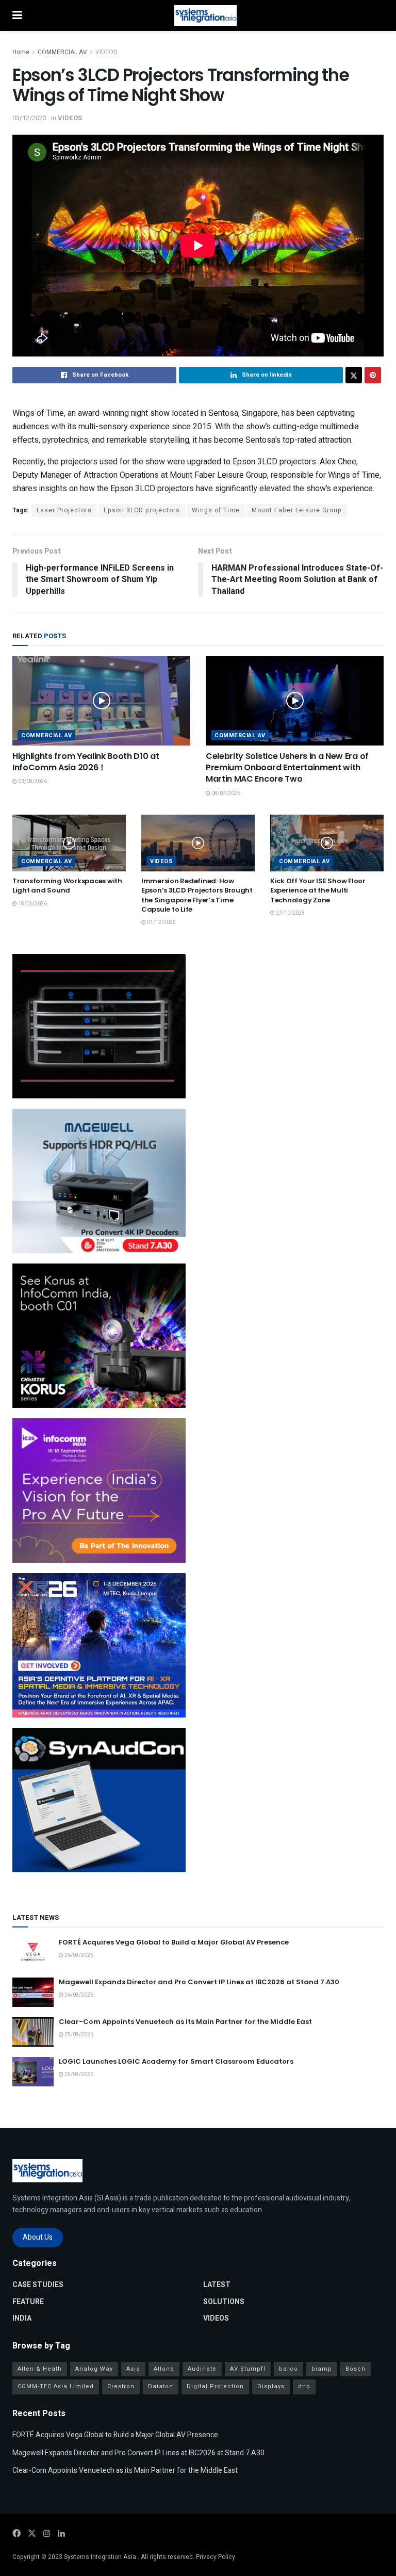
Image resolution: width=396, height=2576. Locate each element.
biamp (322, 2369)
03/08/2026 (32, 782)
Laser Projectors (64, 510)
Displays (271, 2386)
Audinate (202, 2369)
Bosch (356, 2369)
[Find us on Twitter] (32, 2534)
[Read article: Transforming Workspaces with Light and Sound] (69, 843)
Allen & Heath (40, 2369)
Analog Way (94, 2369)
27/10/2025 (290, 913)
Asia (133, 2369)
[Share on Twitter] (354, 375)
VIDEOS (106, 52)
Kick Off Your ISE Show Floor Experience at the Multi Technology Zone (318, 890)
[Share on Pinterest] (373, 375)
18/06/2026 (32, 904)
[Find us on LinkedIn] (61, 2534)
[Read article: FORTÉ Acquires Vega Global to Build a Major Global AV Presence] (33, 1953)
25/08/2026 (78, 2035)
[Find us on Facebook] (16, 2534)
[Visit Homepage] (205, 15)
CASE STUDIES (38, 2285)
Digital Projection (215, 2386)
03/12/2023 (29, 118)
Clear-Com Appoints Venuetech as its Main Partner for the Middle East (185, 2022)
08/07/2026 (225, 793)
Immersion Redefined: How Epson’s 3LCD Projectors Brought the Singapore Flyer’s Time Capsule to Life (197, 895)
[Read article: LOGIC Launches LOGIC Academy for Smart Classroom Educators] (33, 2072)
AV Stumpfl (248, 2369)
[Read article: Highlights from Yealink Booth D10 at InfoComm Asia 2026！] (101, 701)
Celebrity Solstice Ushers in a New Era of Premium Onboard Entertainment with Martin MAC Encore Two (287, 768)
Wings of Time (216, 510)
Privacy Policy (216, 2557)
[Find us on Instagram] (47, 2534)
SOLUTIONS (224, 2302)
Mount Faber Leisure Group (297, 510)
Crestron (121, 2386)
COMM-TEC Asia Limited (56, 2386)
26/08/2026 (78, 1955)
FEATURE (28, 2302)
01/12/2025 (161, 922)
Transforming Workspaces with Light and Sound (67, 886)
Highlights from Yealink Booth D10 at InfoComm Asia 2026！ (86, 762)
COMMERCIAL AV (62, 52)
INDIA (22, 2318)
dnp (304, 2386)
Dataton (161, 2386)
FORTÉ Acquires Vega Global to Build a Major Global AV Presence (174, 1942)
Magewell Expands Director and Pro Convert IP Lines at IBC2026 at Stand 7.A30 (199, 1982)
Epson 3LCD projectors (142, 510)
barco (288, 2369)
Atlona (164, 2369)
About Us (38, 2237)
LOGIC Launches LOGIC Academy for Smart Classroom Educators (176, 2061)
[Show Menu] (17, 15)
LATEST (217, 2285)
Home (21, 52)
